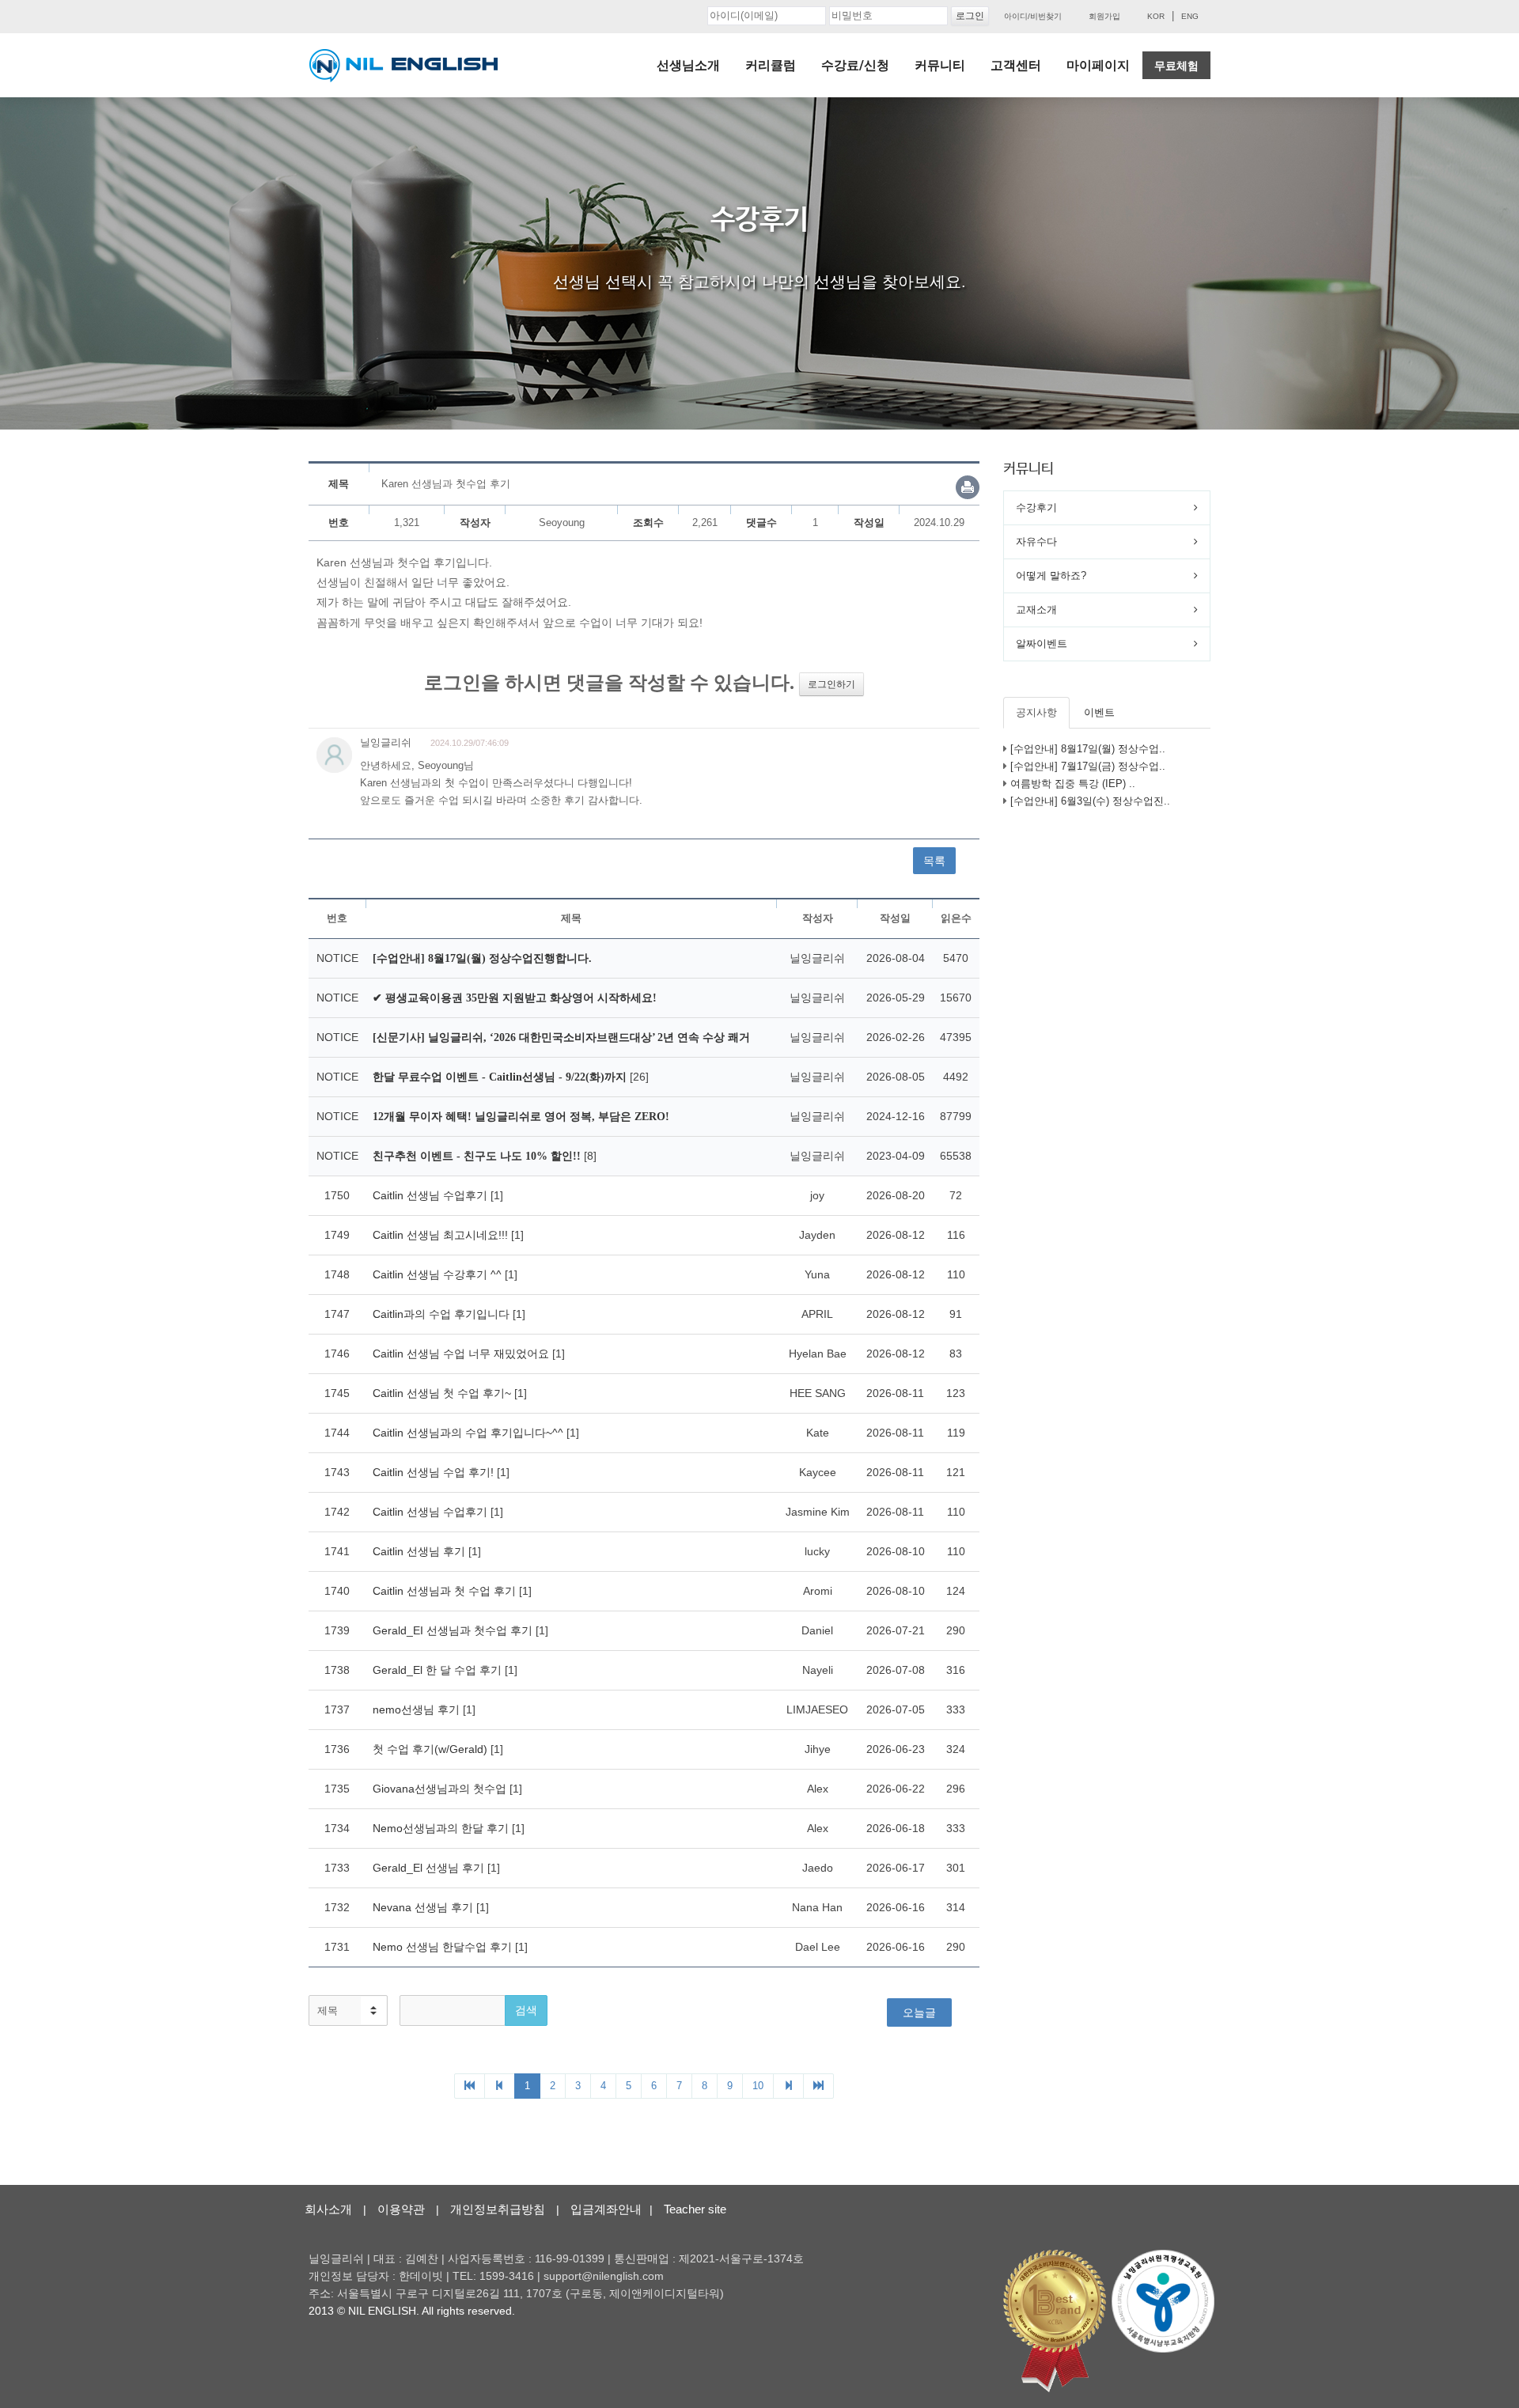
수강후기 (1036, 507)
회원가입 (1104, 16)
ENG (1190, 16)
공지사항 (1036, 712)
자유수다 (1036, 541)
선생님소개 (688, 65)
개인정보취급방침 (498, 2209)
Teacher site (695, 2209)
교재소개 (1036, 610)
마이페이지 (1098, 65)
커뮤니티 (940, 65)
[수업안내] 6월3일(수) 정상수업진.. (1090, 801)
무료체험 (1176, 66)
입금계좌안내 (606, 2209)
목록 (934, 861)
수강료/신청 (855, 65)
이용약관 (401, 2209)
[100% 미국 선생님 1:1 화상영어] (403, 66)
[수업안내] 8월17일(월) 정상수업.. (1088, 749)
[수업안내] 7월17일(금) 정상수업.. (1088, 766)
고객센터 (1016, 65)
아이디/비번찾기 (1033, 16)
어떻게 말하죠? (1051, 575)
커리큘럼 (771, 65)
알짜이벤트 (1042, 644)
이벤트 (1099, 712)
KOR (1156, 16)
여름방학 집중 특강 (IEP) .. (1073, 784)
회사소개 (328, 2209)
